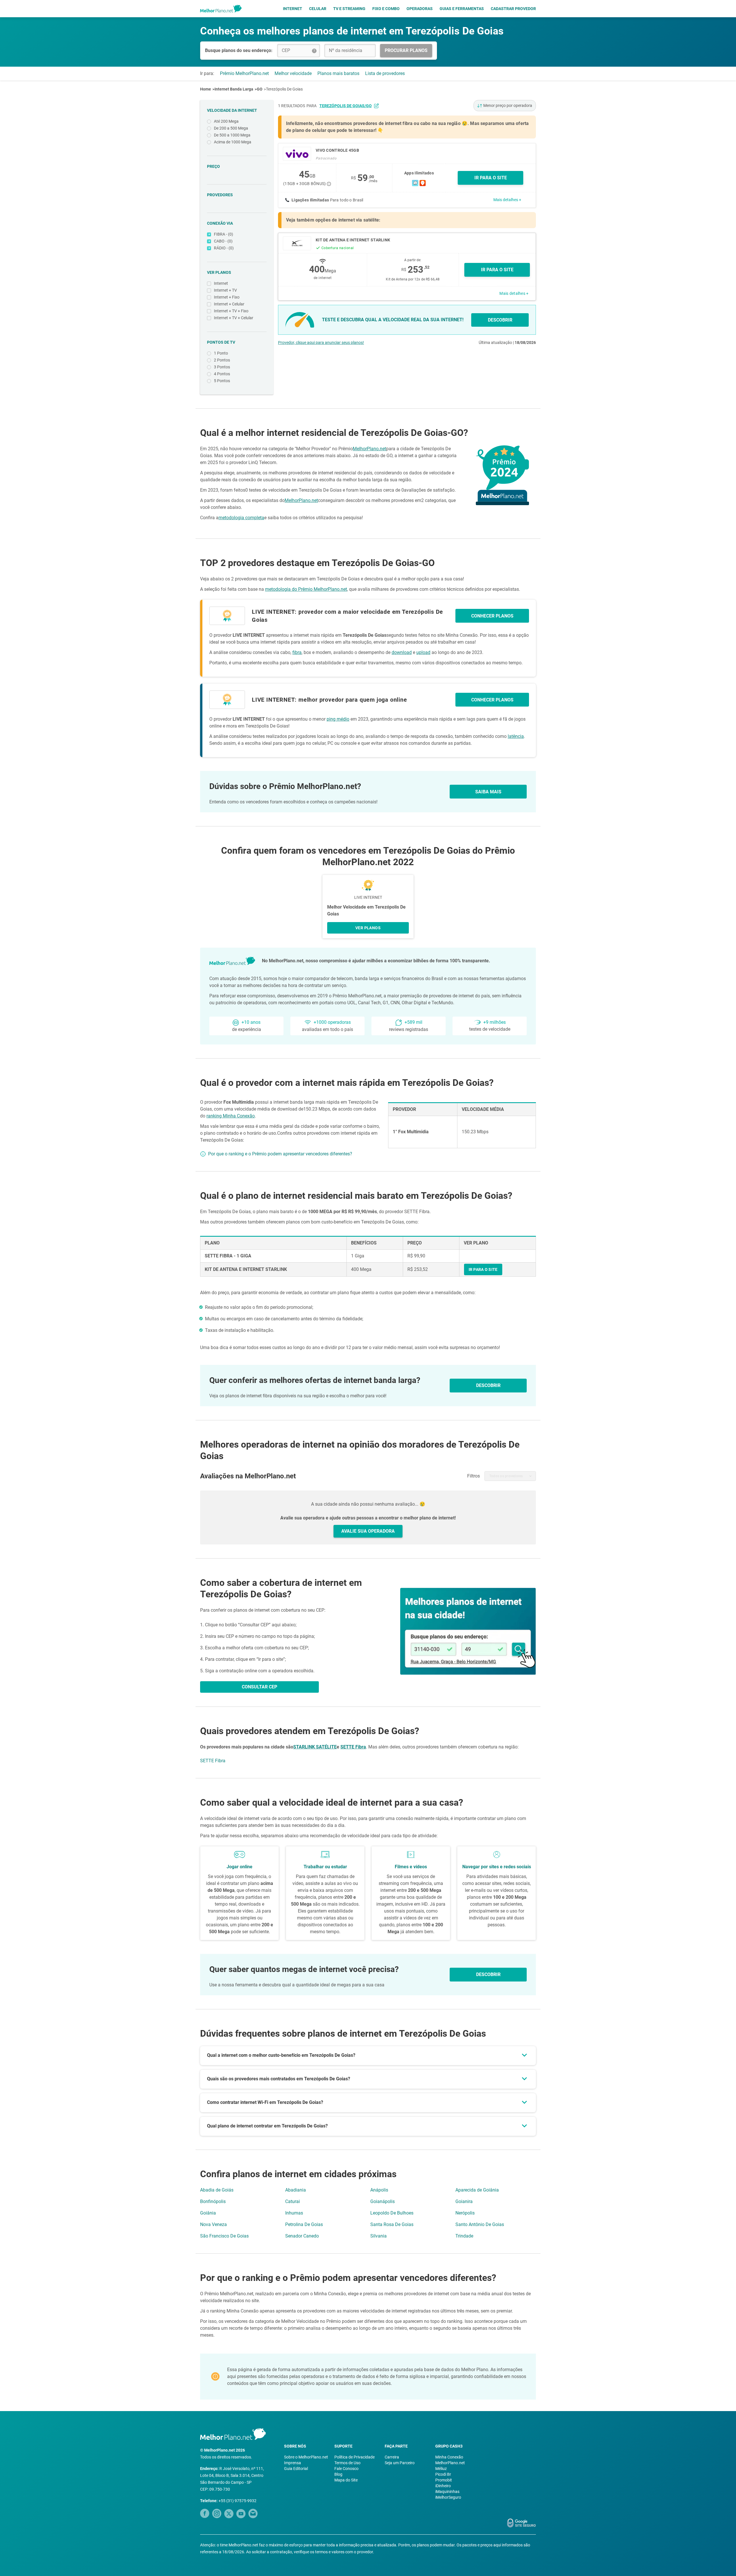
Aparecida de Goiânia (477, 2190)
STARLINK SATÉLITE (315, 1747)
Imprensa (293, 2463)
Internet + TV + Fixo (231, 311)
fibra (297, 652)
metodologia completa (241, 518)
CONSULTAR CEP (259, 1687)
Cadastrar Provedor (513, 9)
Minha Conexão (449, 2457)
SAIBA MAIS (488, 792)
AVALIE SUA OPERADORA (368, 1531)
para (339, 106)
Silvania (378, 2236)
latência (516, 736)
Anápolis (379, 2190)
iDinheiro (443, 2486)
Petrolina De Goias (304, 2224)
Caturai (293, 2201)
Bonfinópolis (213, 2201)
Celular (318, 9)
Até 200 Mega (226, 121)
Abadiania (296, 2190)
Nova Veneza (213, 2224)
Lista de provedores (385, 73)
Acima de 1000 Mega (233, 142)
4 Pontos (222, 374)
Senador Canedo (302, 2236)
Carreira (392, 2457)
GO (260, 89)
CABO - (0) (223, 241)
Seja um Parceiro (400, 2463)
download (402, 652)
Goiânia (208, 2213)
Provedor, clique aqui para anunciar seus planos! (321, 343)
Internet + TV (225, 290)
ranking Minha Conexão (231, 1116)
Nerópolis (465, 2213)
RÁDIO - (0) (224, 248)
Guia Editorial (296, 2469)
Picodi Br (443, 2474)
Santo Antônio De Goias (480, 2224)
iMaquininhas (447, 2492)
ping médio (338, 719)
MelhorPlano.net (369, 449)
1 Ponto (221, 353)
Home (206, 89)
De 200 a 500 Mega (231, 128)
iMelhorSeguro (448, 2497)
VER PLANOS (368, 928)
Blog (338, 2474)
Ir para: (207, 73)
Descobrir (488, 1974)
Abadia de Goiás (217, 2190)
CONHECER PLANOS (492, 616)
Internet (293, 9)
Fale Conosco (346, 2469)
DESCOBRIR (500, 320)
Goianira (464, 2201)
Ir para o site (497, 270)
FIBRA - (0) (224, 234)
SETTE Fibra (353, 1747)
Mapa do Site (346, 2480)
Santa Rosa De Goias (392, 2224)
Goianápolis (383, 2201)
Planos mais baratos (338, 73)
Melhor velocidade (293, 73)
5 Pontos (222, 381)
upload (423, 652)
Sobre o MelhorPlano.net (306, 2457)
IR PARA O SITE (491, 178)
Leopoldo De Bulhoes (392, 2213)
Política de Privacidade (354, 2457)
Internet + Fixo (227, 297)
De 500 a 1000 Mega (232, 135)
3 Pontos (222, 367)
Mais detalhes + (507, 200)
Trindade (464, 2236)
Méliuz (441, 2469)
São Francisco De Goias (224, 2236)
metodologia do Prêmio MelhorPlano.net (306, 589)
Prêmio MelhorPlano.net (244, 73)
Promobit (444, 2480)
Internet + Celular (229, 304)
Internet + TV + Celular (234, 318)
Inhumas (294, 2213)
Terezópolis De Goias (284, 89)
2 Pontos (222, 360)
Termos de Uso (347, 2463)
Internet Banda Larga (234, 89)
